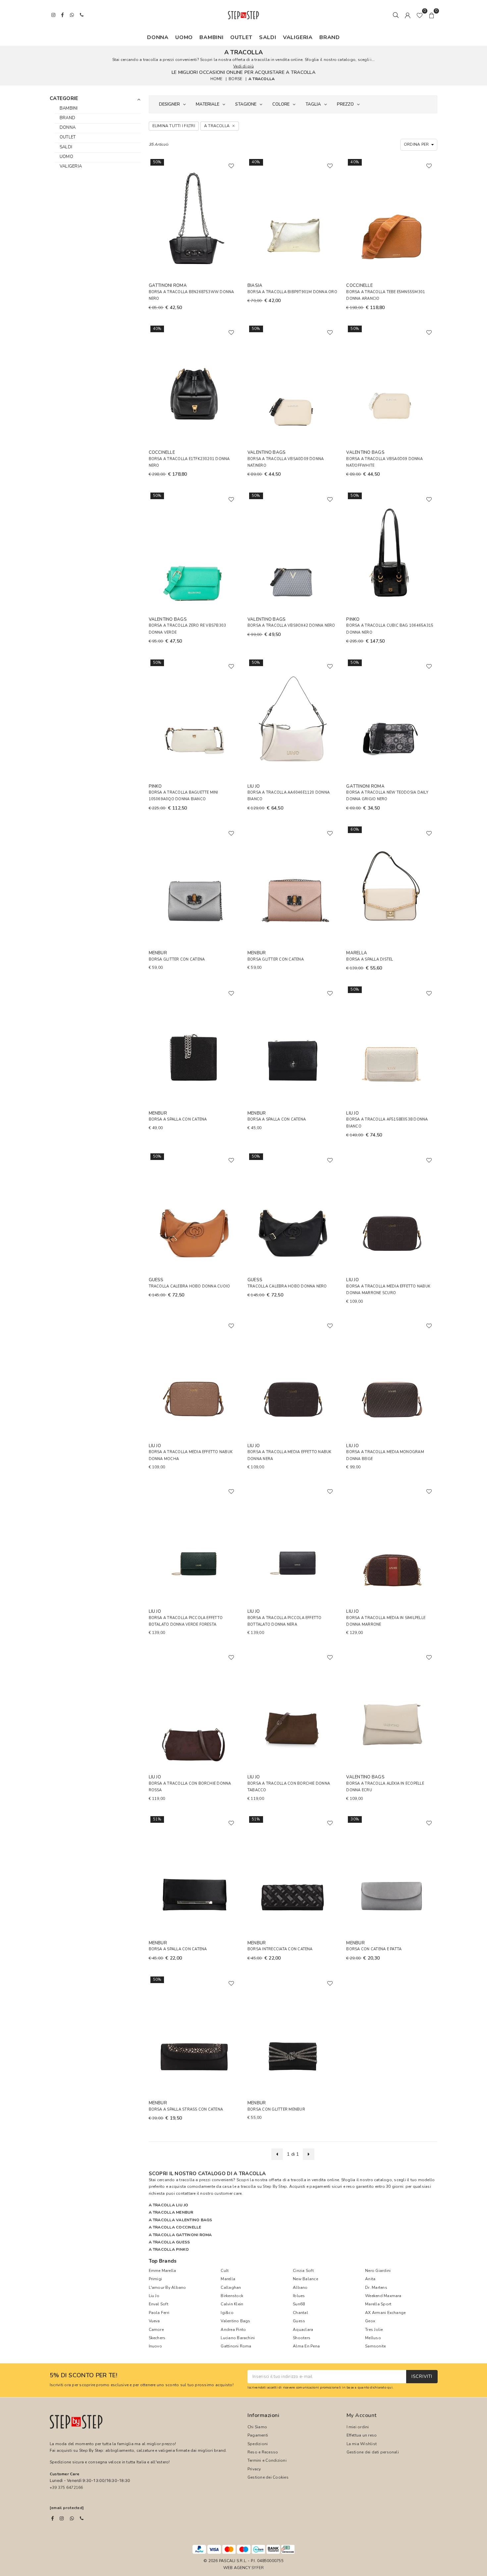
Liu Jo (154, 2296)
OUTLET (241, 37)
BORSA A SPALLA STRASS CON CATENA (186, 2109)
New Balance (305, 2279)
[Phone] (82, 2518)
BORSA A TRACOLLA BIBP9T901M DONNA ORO (292, 292)
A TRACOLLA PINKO (169, 2249)
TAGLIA (313, 104)
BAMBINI (212, 37)
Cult (225, 2271)
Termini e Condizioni (267, 2460)
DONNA (158, 37)
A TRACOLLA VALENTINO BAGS (181, 2220)
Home (216, 79)
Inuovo (155, 2346)
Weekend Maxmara (383, 2296)
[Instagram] (62, 2518)
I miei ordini (358, 2427)
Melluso (373, 2338)
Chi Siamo (257, 2427)
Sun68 (299, 2304)
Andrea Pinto (233, 2330)
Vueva (154, 2321)
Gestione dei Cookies (268, 2477)
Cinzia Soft (303, 2271)
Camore (156, 2330)
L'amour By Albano (167, 2287)
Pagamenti (258, 2435)
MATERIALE (208, 104)
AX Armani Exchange (385, 2313)
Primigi (156, 2279)
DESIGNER (169, 104)
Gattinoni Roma (236, 2346)
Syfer (258, 2568)
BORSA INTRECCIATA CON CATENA (280, 1949)
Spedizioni (258, 2444)
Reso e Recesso (263, 2452)
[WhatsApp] (72, 2518)
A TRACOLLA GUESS (169, 2242)
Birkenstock (232, 2296)
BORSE (235, 79)
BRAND (330, 37)
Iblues (299, 2296)
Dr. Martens (376, 2287)
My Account (362, 2415)
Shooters (302, 2338)
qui (390, 2387)
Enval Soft (159, 2304)
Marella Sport (378, 2304)
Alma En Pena (306, 2346)
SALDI (268, 37)
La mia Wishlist (362, 2444)
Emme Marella (162, 2271)
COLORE (281, 104)
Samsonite (375, 2346)
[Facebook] (53, 2518)
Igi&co (227, 2313)
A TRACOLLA (262, 79)
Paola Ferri (159, 2313)
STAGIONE (246, 104)
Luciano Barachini (238, 2338)
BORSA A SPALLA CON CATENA (178, 1119)
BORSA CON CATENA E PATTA (374, 1949)
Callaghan (231, 2287)
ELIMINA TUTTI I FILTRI (174, 126)
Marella (228, 2279)
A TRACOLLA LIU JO (169, 2205)
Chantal (300, 2313)
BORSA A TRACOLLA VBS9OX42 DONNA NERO (291, 626)
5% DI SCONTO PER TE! (83, 2376)
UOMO (184, 37)
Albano (300, 2287)
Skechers (157, 2338)
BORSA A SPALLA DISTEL (370, 959)
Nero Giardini (378, 2271)
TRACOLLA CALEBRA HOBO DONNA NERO (287, 1286)
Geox (370, 2321)
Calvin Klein (232, 2304)
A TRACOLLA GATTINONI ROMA (180, 2235)
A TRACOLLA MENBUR (171, 2212)
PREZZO (345, 104)
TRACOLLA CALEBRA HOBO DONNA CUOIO (189, 1286)
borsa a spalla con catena (178, 1949)
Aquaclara (303, 2330)
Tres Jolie (374, 2330)
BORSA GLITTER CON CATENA (177, 959)
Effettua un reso (362, 2435)
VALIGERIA (298, 37)
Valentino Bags (235, 2321)
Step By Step (275, 2186)
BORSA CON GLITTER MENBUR (276, 2109)
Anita (370, 2279)
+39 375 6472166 (66, 2488)
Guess (299, 2321)
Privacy (254, 2469)
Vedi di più (243, 66)
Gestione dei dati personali (373, 2452)
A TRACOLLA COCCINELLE (175, 2227)
